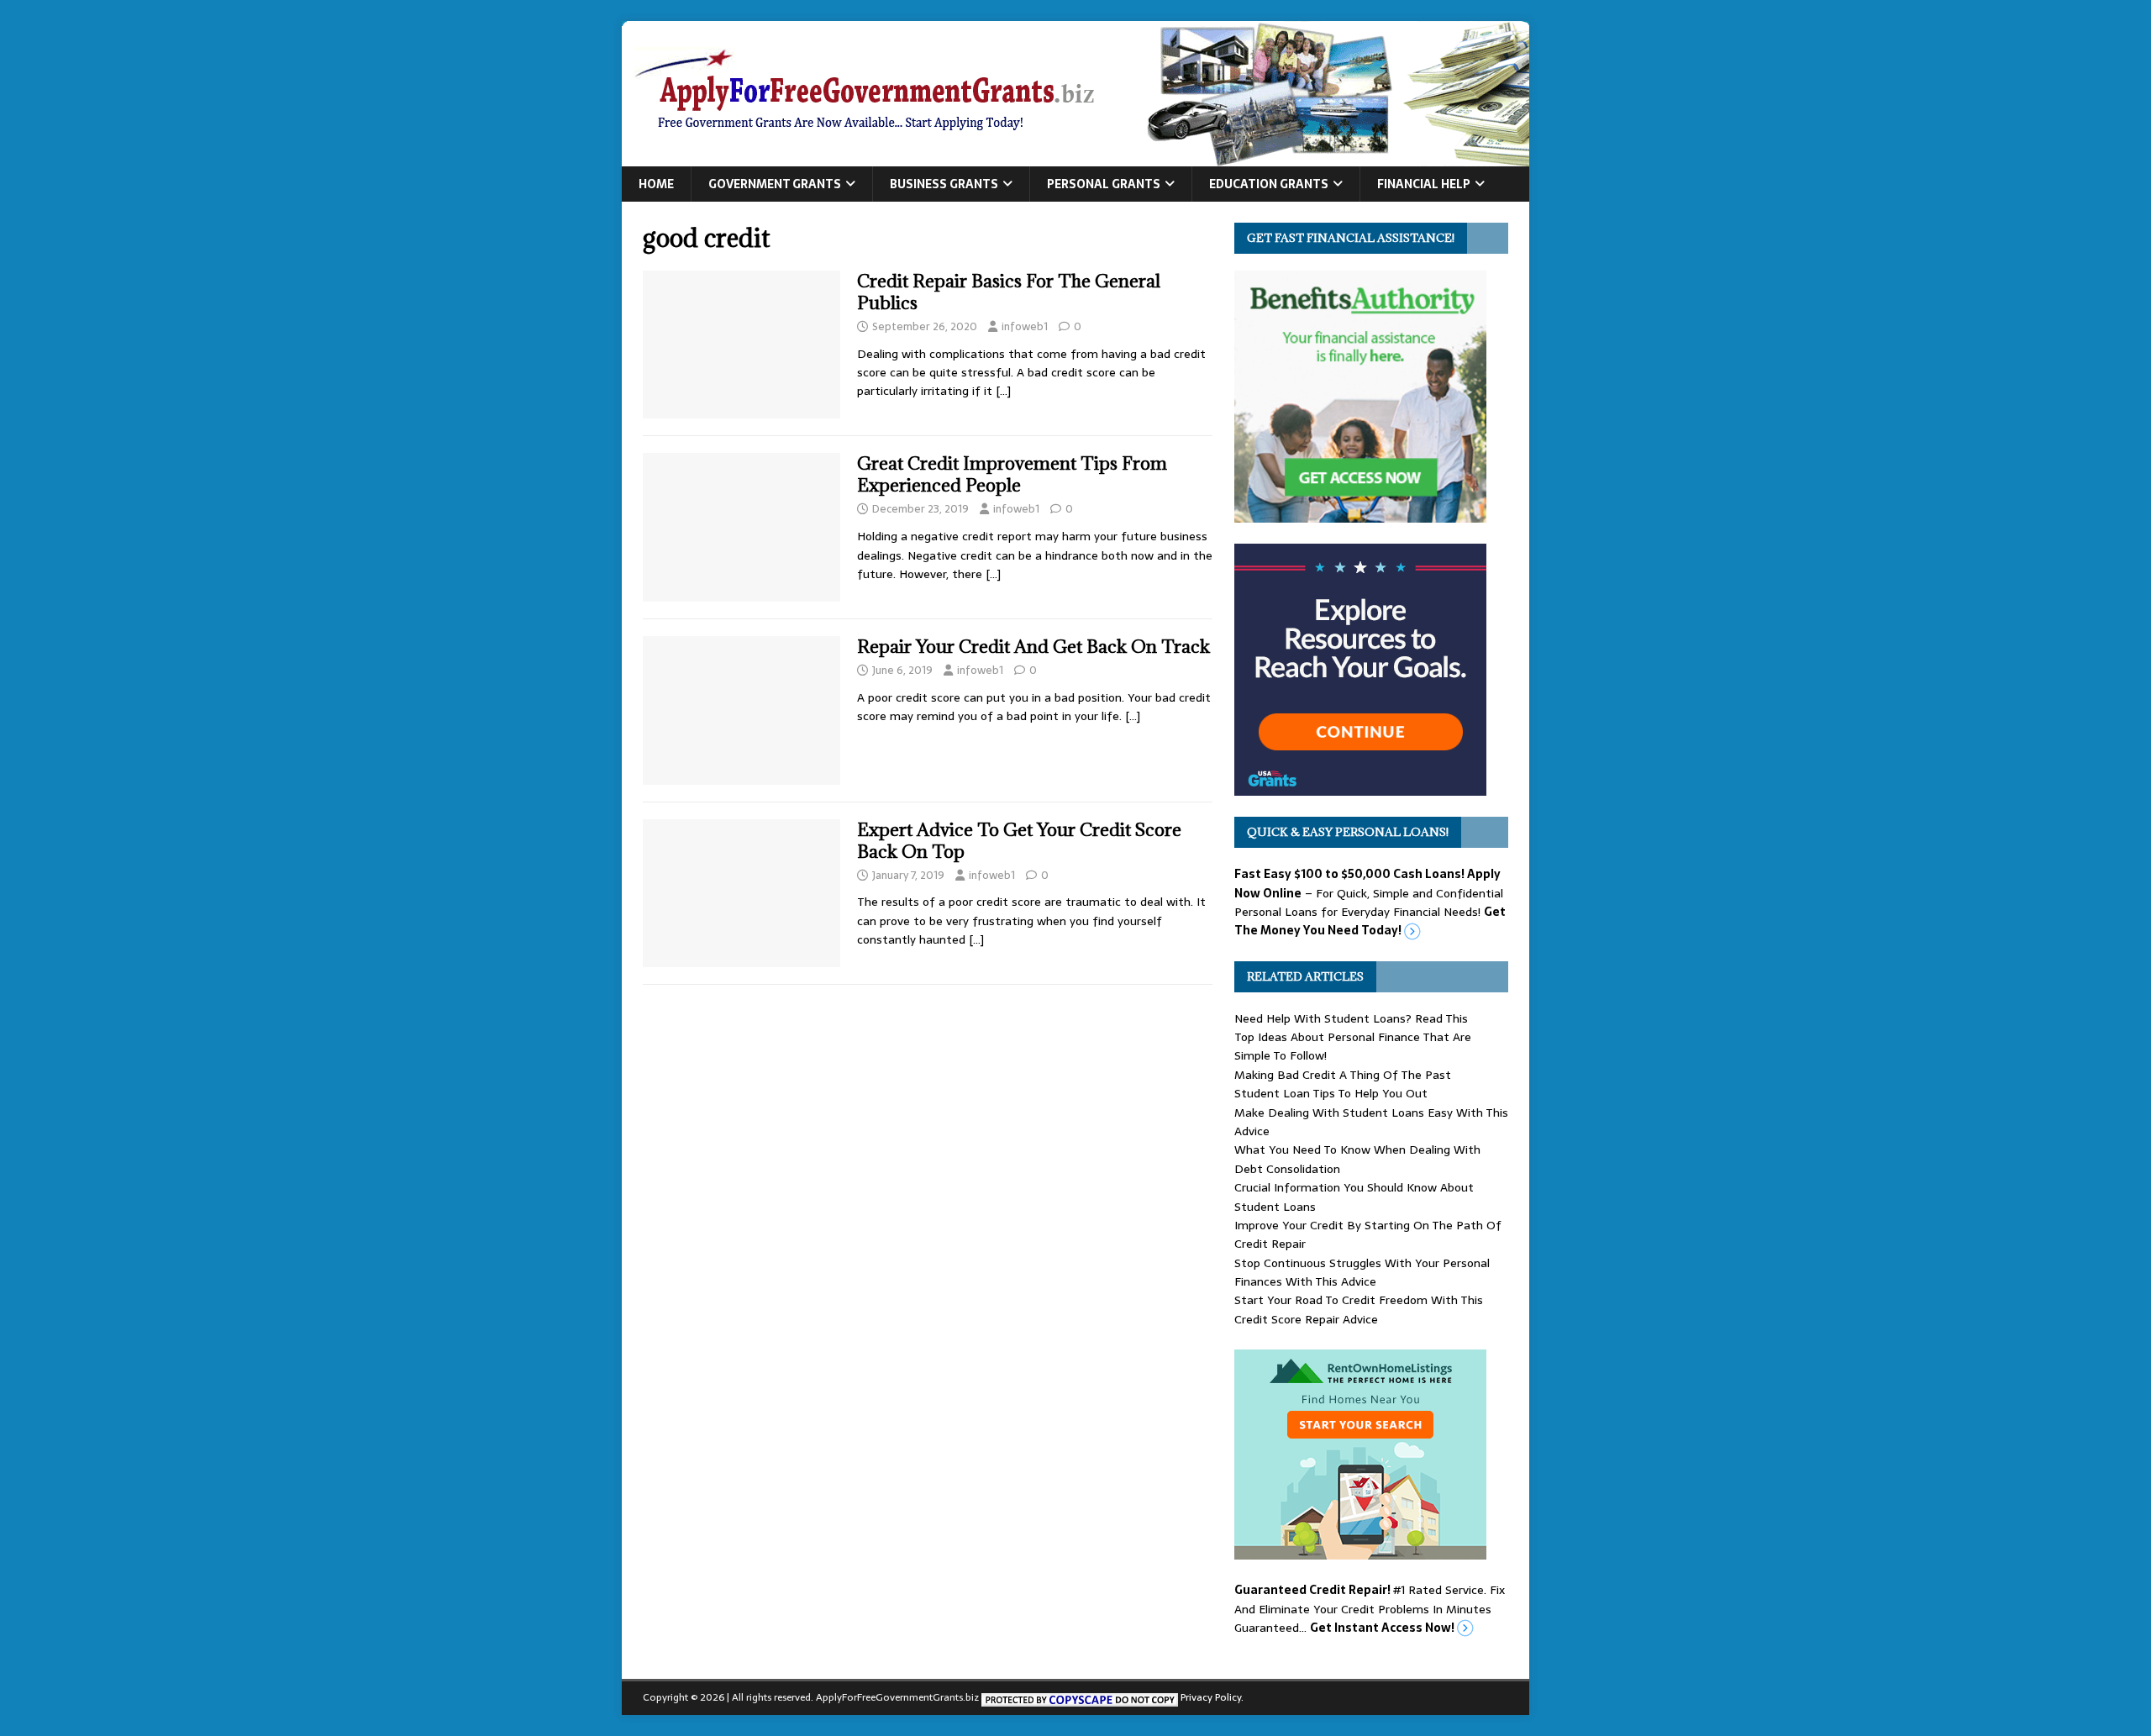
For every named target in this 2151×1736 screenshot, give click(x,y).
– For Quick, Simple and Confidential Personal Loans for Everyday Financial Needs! (1370, 902)
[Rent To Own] (1360, 1550)
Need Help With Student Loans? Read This (1351, 1018)
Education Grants (1269, 184)
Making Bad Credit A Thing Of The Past (1343, 1075)
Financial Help (1424, 184)
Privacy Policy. (1212, 1697)
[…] (1003, 391)
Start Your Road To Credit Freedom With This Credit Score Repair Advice (1359, 1309)
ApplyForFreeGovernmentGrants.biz (897, 1697)
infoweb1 (1025, 326)
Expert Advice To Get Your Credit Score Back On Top (1019, 841)
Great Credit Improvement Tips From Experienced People (1012, 474)
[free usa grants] (1360, 786)
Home (656, 184)
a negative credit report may (980, 536)
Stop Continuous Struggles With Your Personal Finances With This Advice (1362, 1272)
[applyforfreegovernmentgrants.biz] (1075, 157)
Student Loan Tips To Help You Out (1331, 1093)
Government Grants (775, 184)
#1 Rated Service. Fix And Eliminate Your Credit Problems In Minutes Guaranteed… (1370, 1609)
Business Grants (944, 184)
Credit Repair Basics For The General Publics (1009, 292)
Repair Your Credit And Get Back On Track (1033, 647)
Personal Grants (1104, 184)
